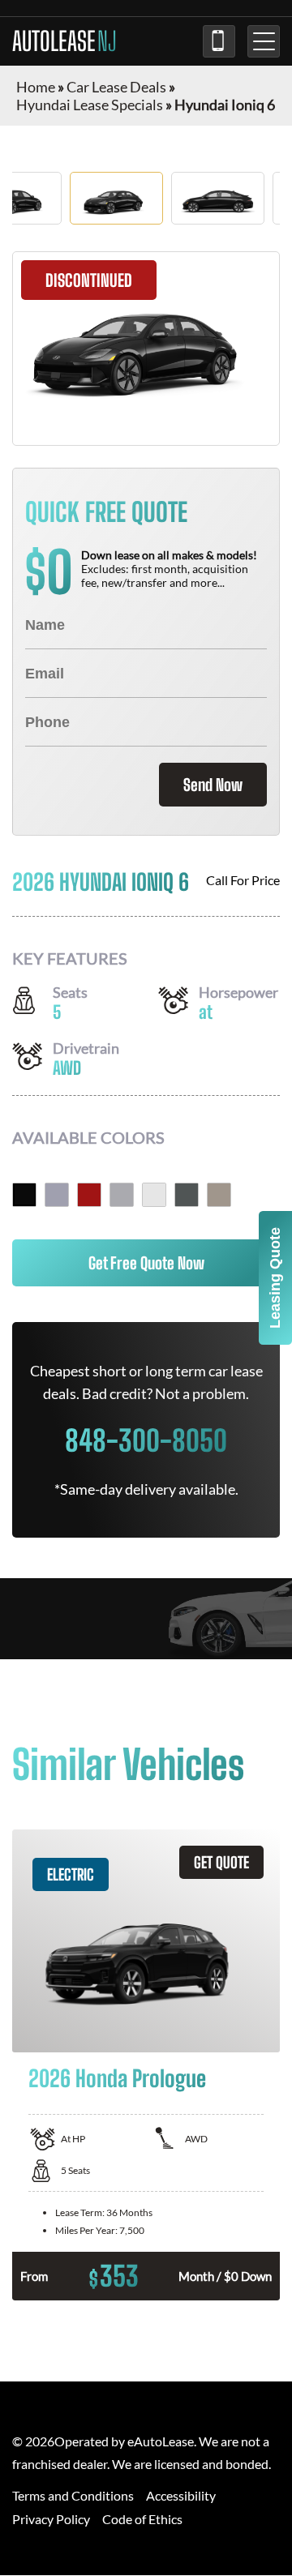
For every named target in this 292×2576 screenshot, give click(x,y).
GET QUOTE (221, 1862)
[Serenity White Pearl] (154, 1195)
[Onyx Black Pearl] (24, 1195)
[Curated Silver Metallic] (122, 1195)
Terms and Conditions (73, 2495)
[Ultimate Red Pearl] (89, 1195)
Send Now (213, 785)
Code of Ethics (142, 2519)
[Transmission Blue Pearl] (57, 1195)
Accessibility (181, 2495)
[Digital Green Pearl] (187, 1195)
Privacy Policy (51, 2519)
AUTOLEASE (64, 41)
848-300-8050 (219, 41)
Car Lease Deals (116, 87)
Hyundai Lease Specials (90, 105)
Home (36, 87)
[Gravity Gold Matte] (219, 1195)
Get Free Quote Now (146, 1263)
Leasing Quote (275, 1278)
